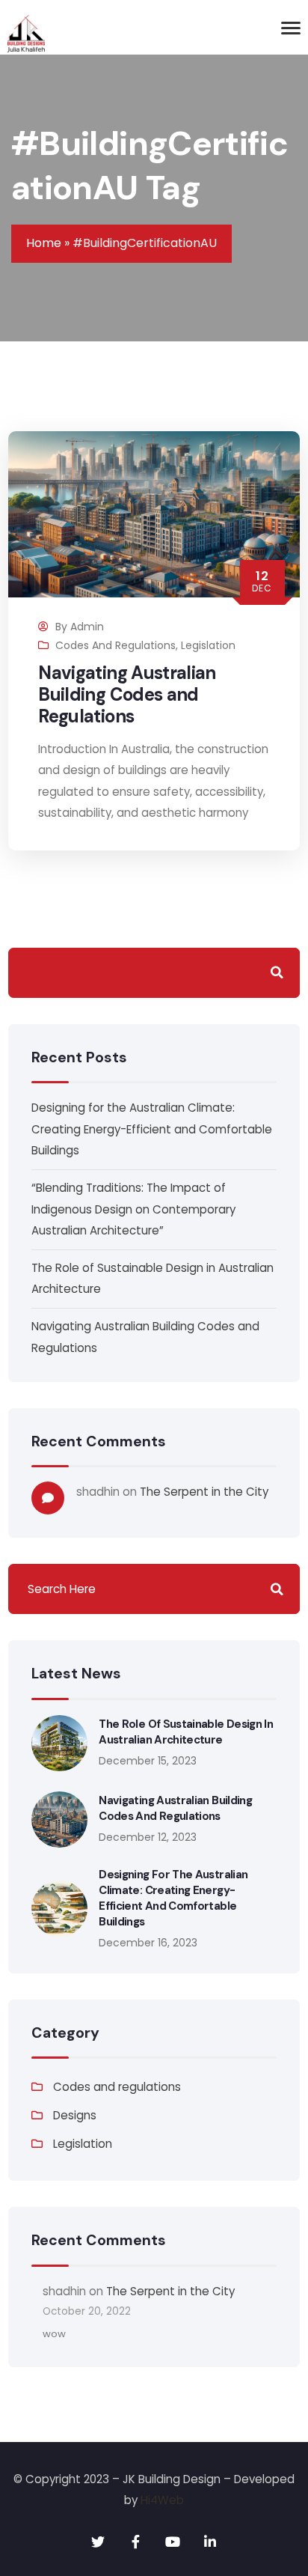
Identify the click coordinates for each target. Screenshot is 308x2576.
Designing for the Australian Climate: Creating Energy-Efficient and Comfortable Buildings (152, 1129)
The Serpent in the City (204, 1492)
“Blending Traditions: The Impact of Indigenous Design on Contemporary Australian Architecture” (133, 1209)
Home (44, 243)
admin (87, 627)
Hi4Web (162, 2500)
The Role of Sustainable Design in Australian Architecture (186, 1732)
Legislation (208, 645)
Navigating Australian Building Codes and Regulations (127, 694)
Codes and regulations (115, 645)
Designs (75, 2115)
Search (277, 973)
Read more (199, 850)
